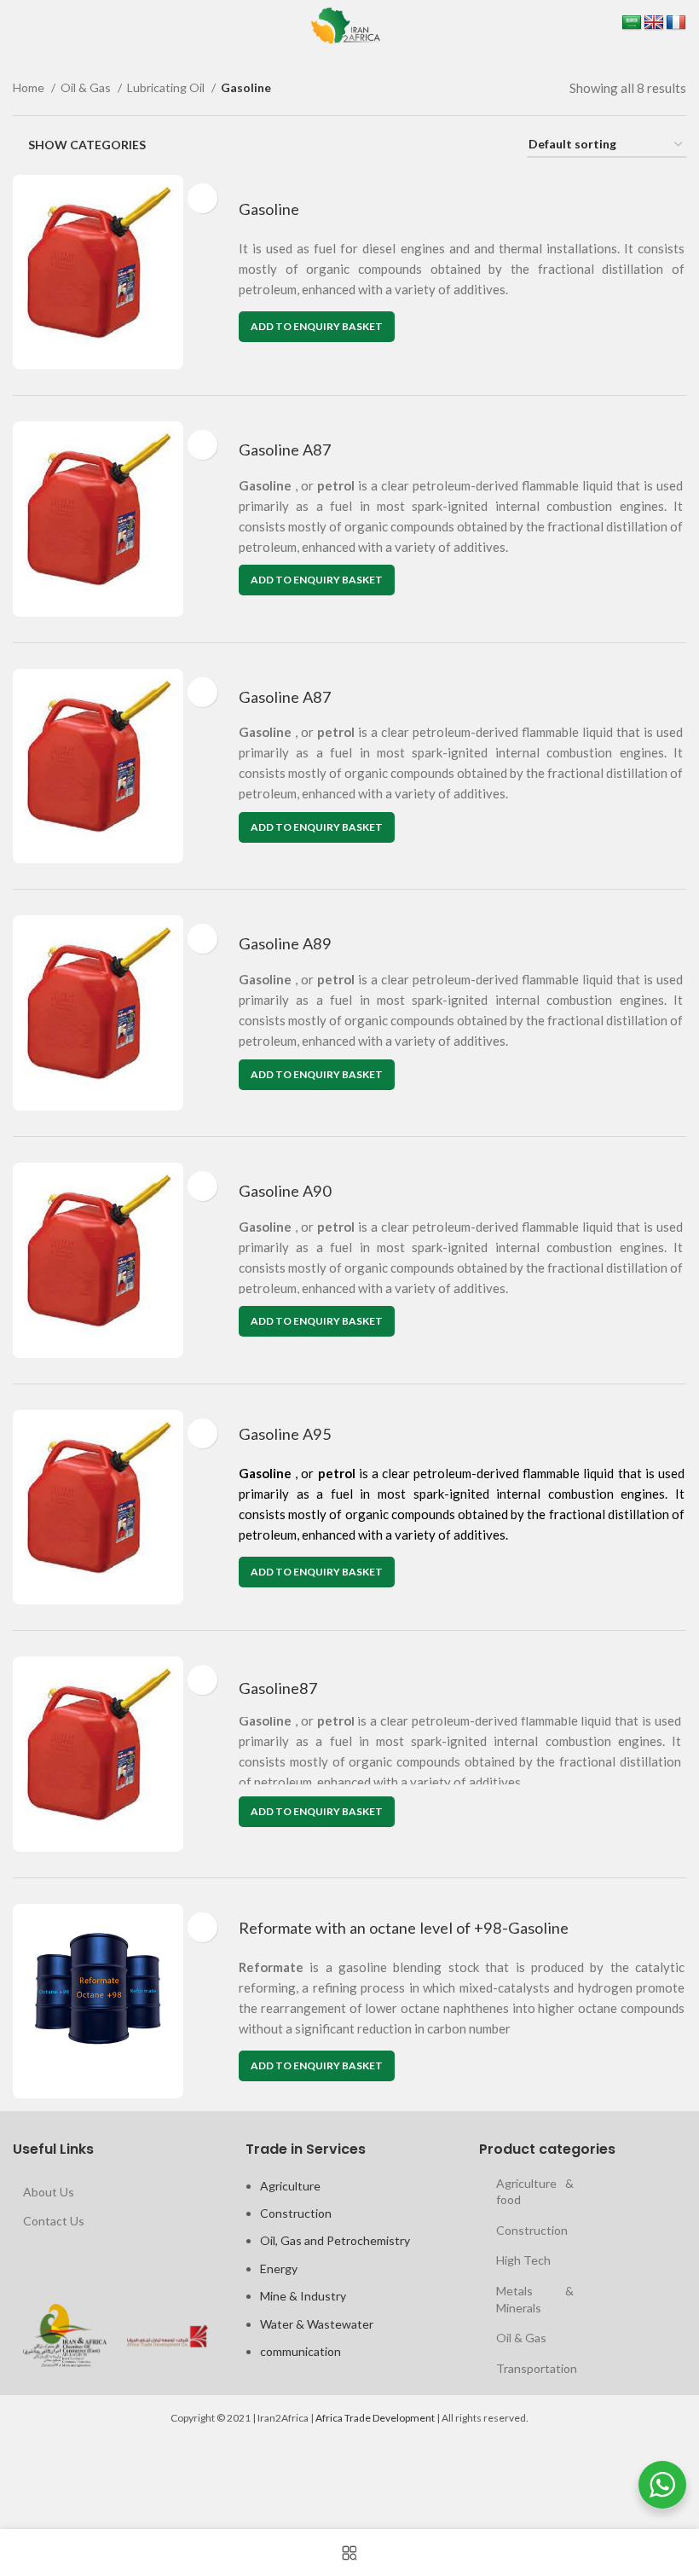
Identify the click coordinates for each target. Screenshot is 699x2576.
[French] (676, 23)
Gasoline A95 (285, 1434)
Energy (279, 2269)
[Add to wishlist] (202, 198)
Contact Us (54, 2221)
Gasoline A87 (285, 450)
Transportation (537, 2368)
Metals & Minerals (535, 2299)
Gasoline (269, 209)
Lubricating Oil (167, 87)
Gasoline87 (278, 1688)
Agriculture (290, 2186)
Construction (296, 2213)
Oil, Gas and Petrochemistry (335, 2240)
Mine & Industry (303, 2296)
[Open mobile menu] (15, 26)
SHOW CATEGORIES (87, 145)
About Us (49, 2192)
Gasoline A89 (285, 943)
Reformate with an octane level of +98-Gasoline (404, 1928)
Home (30, 87)
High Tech (523, 2260)
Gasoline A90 (285, 1191)
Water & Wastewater (317, 2324)
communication (300, 2351)
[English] (654, 23)
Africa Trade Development (375, 2418)
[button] (317, 327)
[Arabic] (632, 23)
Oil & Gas (87, 87)
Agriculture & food (535, 2192)
